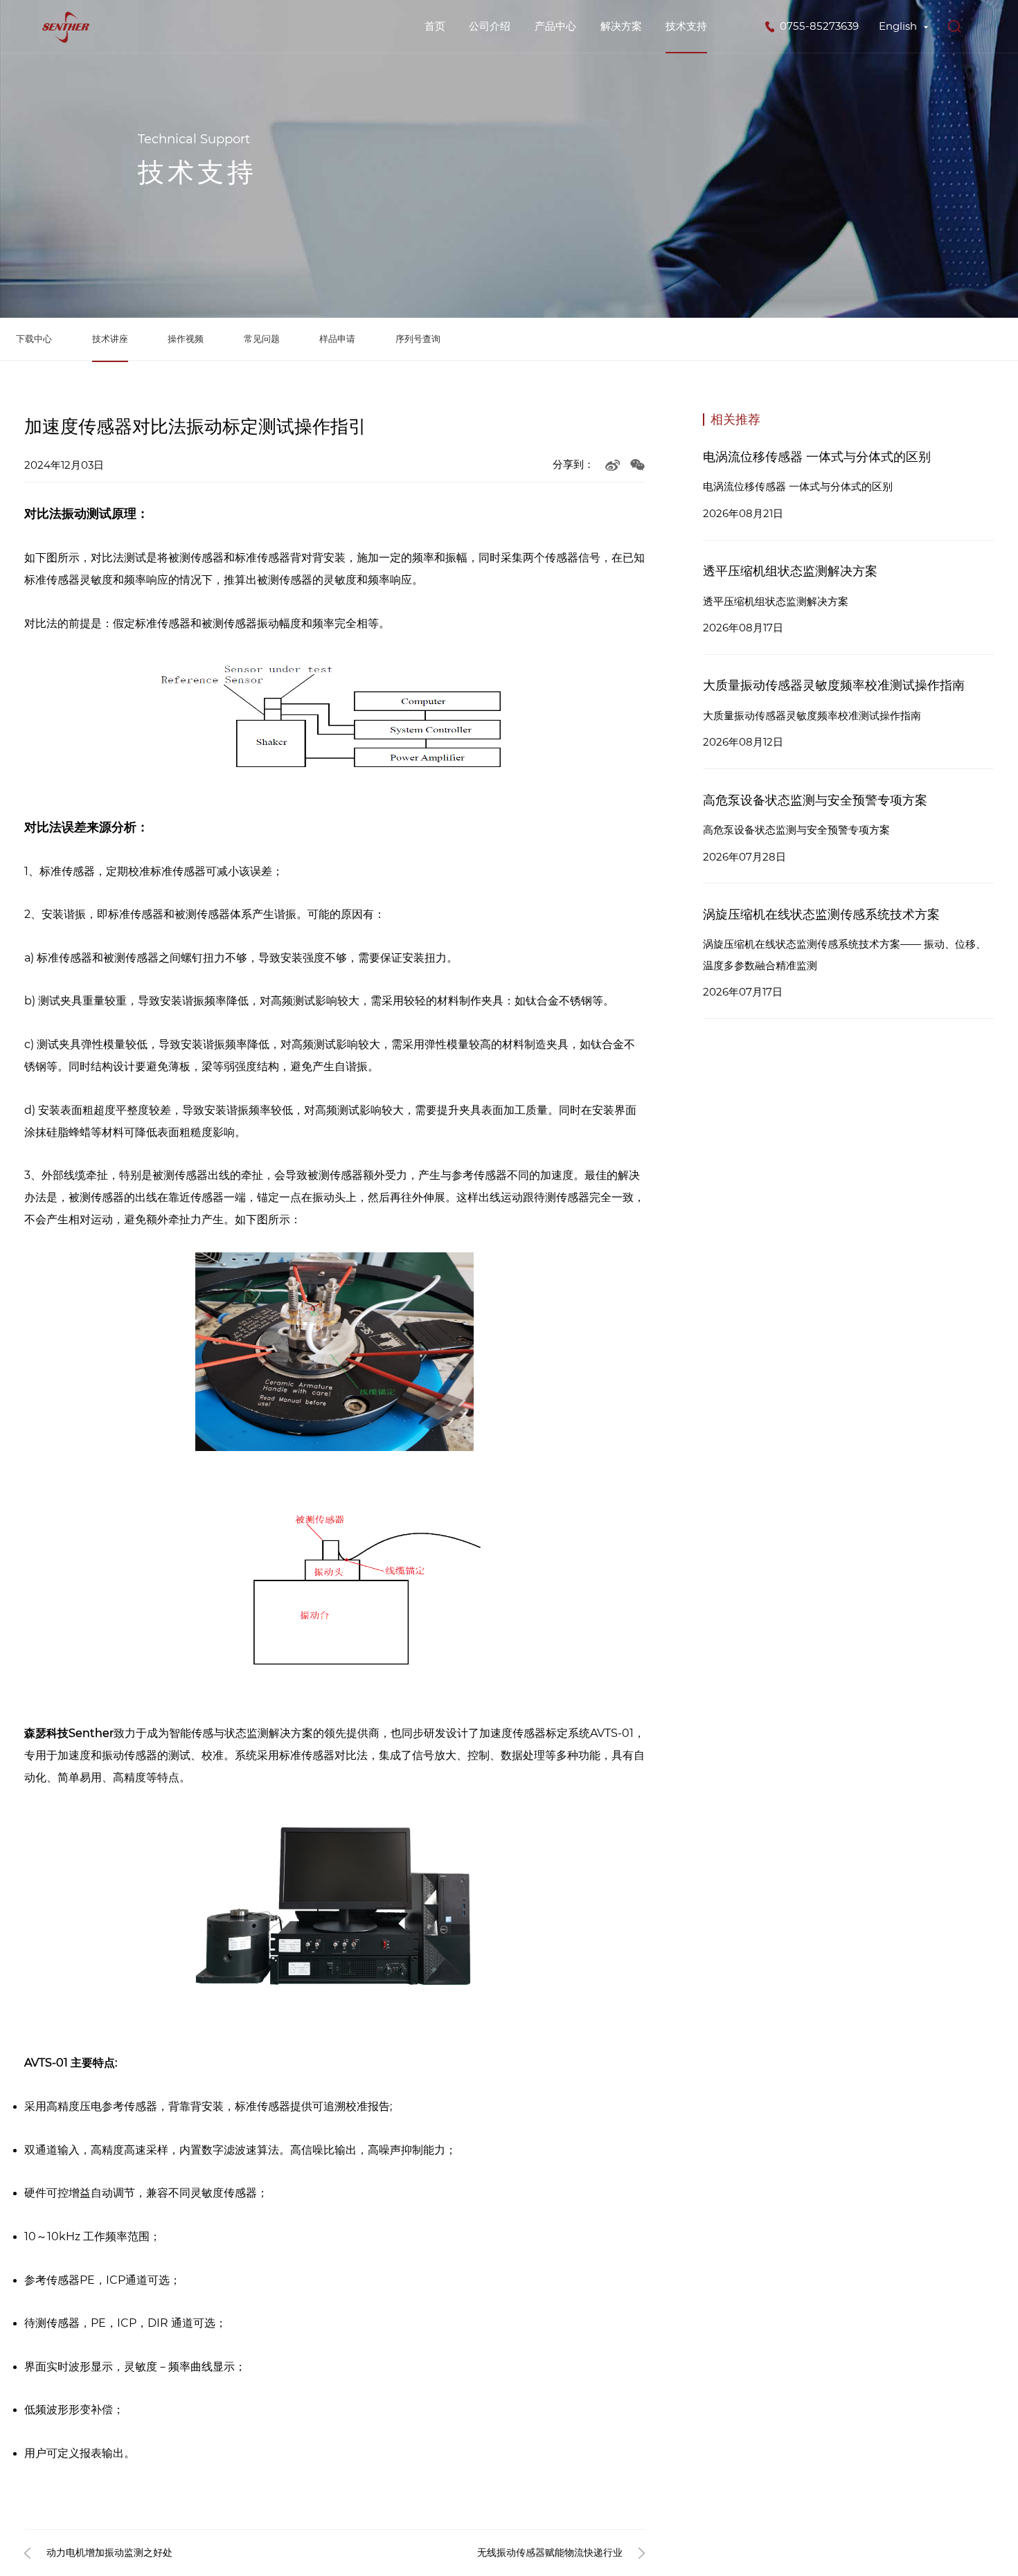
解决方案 (621, 26)
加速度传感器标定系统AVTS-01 (556, 1733)
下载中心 (34, 339)
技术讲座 (110, 339)
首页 (435, 26)
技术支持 (686, 26)
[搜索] (955, 27)
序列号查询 (418, 339)
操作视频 (186, 339)
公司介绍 (490, 26)
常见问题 (262, 339)
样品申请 (337, 339)
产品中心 (555, 26)
